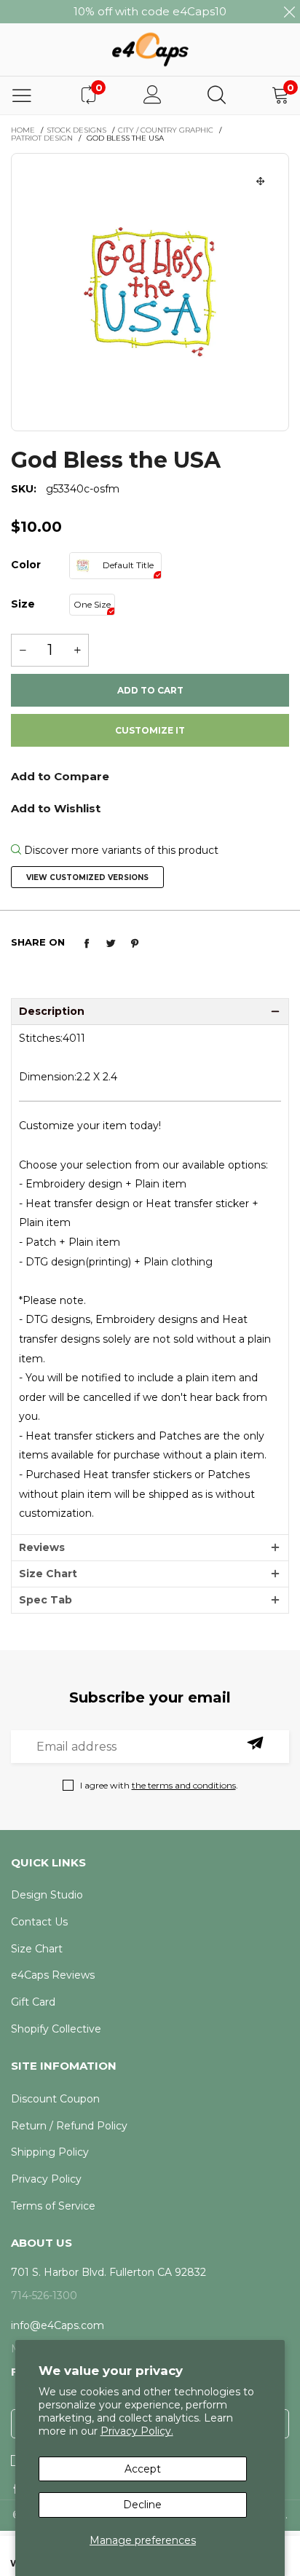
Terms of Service (53, 2206)
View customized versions (87, 877)
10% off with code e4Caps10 (150, 11)
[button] (23, 650)
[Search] (217, 95)
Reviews (42, 1547)
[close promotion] (289, 12)
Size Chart (48, 1574)
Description (52, 1011)
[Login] (153, 95)
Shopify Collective (56, 2029)
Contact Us (39, 1922)
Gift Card (33, 2002)
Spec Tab (46, 1600)
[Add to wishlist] (150, 807)
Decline (142, 2505)
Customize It (150, 730)
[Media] (261, 181)
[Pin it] (135, 943)
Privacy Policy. (137, 2431)
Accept (143, 2469)
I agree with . (159, 1785)
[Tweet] (111, 943)
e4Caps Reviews (53, 1975)
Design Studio (47, 1895)
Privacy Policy (46, 2179)
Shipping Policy (50, 2152)
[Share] (87, 943)
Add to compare (150, 781)
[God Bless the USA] (150, 292)
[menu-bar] (22, 95)
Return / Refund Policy (69, 2126)
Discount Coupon (55, 2099)
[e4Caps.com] (150, 49)
